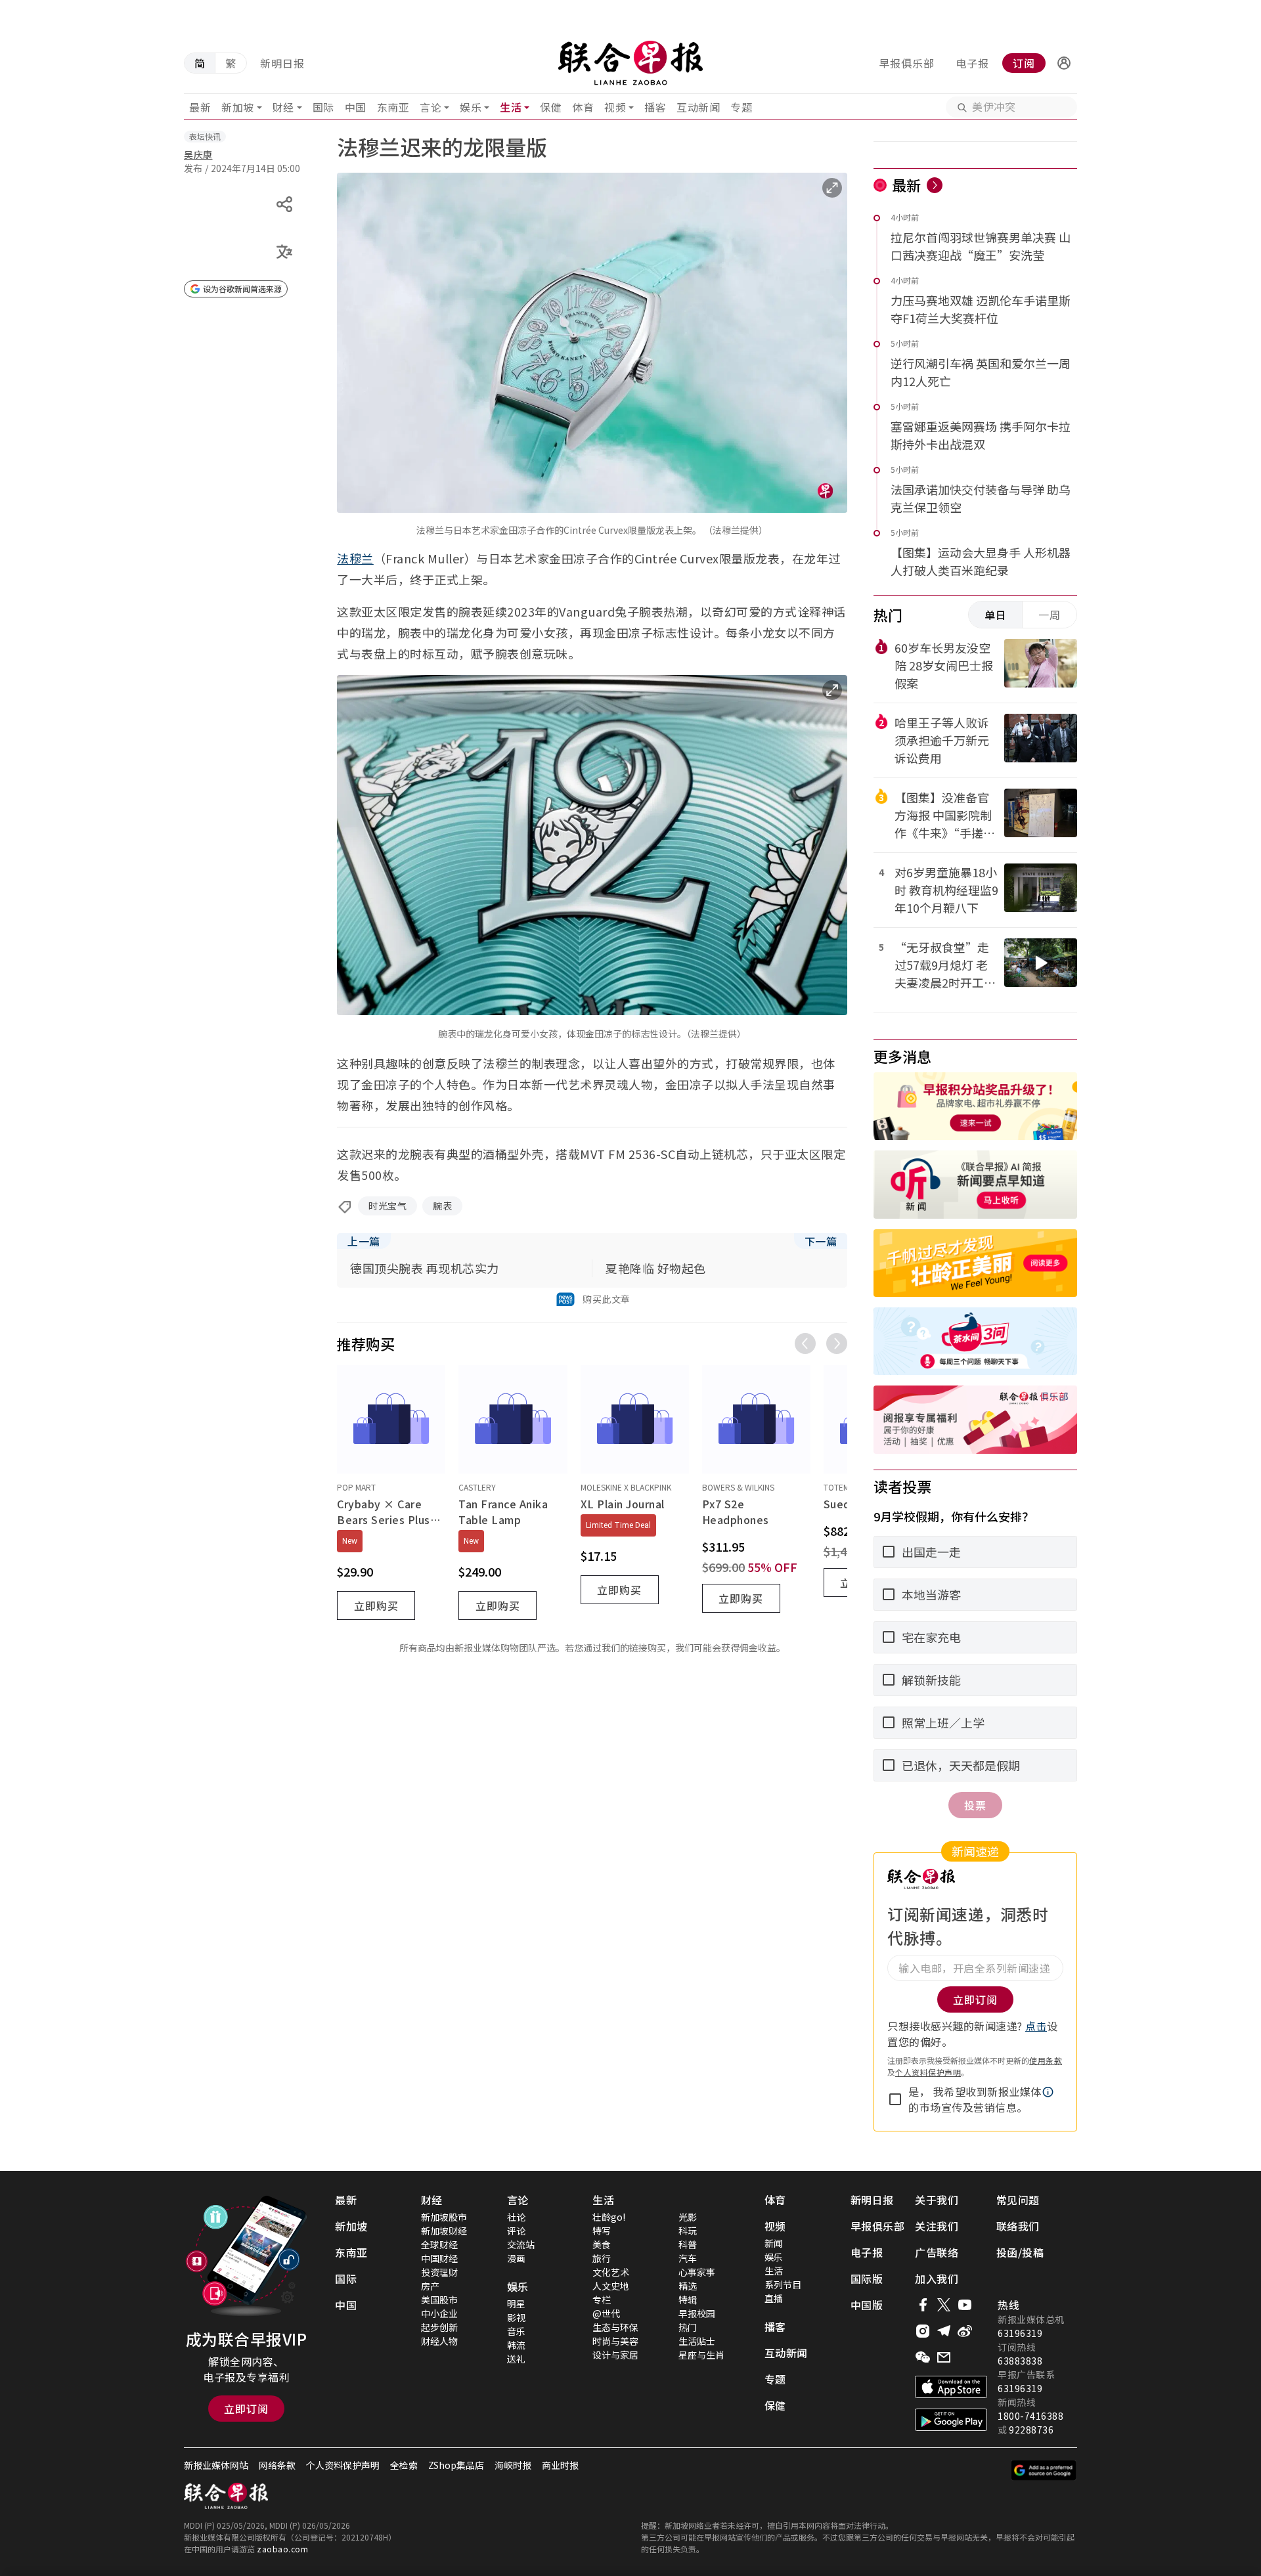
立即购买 (376, 1605)
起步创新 (439, 2327)
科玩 (688, 2231)
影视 (516, 2317)
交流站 (521, 2244)
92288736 (1031, 2430)
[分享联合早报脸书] (923, 2305)
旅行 (602, 2258)
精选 (688, 2286)
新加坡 (238, 107)
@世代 (606, 2313)
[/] (630, 63)
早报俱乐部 (907, 63)
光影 (688, 2217)
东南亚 (393, 107)
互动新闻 (698, 107)
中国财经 (439, 2258)
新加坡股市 (444, 2217)
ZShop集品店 (456, 2465)
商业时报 (560, 2465)
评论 (516, 2231)
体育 (583, 107)
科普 (688, 2244)
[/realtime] (935, 185)
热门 (688, 2327)
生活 (511, 107)
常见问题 (1018, 2200)
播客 (655, 107)
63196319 (1020, 2333)
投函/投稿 (1020, 2252)
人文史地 (611, 2286)
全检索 (404, 2465)
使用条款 (1046, 2060)
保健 (551, 107)
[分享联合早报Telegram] (944, 2331)
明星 (516, 2303)
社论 (516, 2217)
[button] (1064, 63)
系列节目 (783, 2284)
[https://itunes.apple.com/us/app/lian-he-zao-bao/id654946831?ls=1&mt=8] (951, 2387)
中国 (356, 107)
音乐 (516, 2331)
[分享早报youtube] (965, 2305)
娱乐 (471, 107)
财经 (283, 107)
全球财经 (439, 2244)
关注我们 (937, 2226)
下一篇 (821, 1241)
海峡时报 (513, 2465)
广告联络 (937, 2252)
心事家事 (697, 2272)
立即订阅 (246, 2409)
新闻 (774, 2243)
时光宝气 (387, 1206)
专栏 (602, 2300)
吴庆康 (198, 154)
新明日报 (282, 63)
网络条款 (277, 2465)
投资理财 (439, 2272)
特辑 (688, 2300)
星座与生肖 (701, 2355)
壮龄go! (609, 2217)
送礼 (516, 2359)
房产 (430, 2286)
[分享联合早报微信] (923, 2357)
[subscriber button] (1064, 63)
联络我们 (1018, 2226)
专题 (741, 107)
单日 (996, 615)
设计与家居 (615, 2355)
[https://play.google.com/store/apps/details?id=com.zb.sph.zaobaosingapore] (951, 2420)
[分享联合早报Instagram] (923, 2331)
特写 (602, 2231)
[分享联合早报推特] (944, 2305)
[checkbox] (895, 2099)
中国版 (867, 2305)
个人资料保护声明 (928, 2072)
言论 (431, 107)
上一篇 (364, 1241)
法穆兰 (355, 558)
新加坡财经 (444, 2231)
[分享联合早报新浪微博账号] (965, 2331)
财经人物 (439, 2341)
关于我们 (937, 2200)
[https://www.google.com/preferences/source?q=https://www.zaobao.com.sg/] (1044, 2470)
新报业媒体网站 (216, 2465)
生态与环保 (615, 2327)
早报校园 (697, 2313)
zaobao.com (282, 2549)
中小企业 (439, 2313)
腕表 (442, 1206)
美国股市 (439, 2300)
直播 (774, 2298)
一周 (1050, 615)
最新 (200, 107)
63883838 (1020, 2361)
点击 (1036, 2026)
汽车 (688, 2258)
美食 (602, 2244)
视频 (615, 107)
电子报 (972, 63)
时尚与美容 (615, 2341)
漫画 (516, 2258)
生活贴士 (697, 2341)
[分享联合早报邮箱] (944, 2357)
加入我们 (937, 2279)
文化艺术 (611, 2272)
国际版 (867, 2279)
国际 (323, 107)
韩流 (516, 2345)
